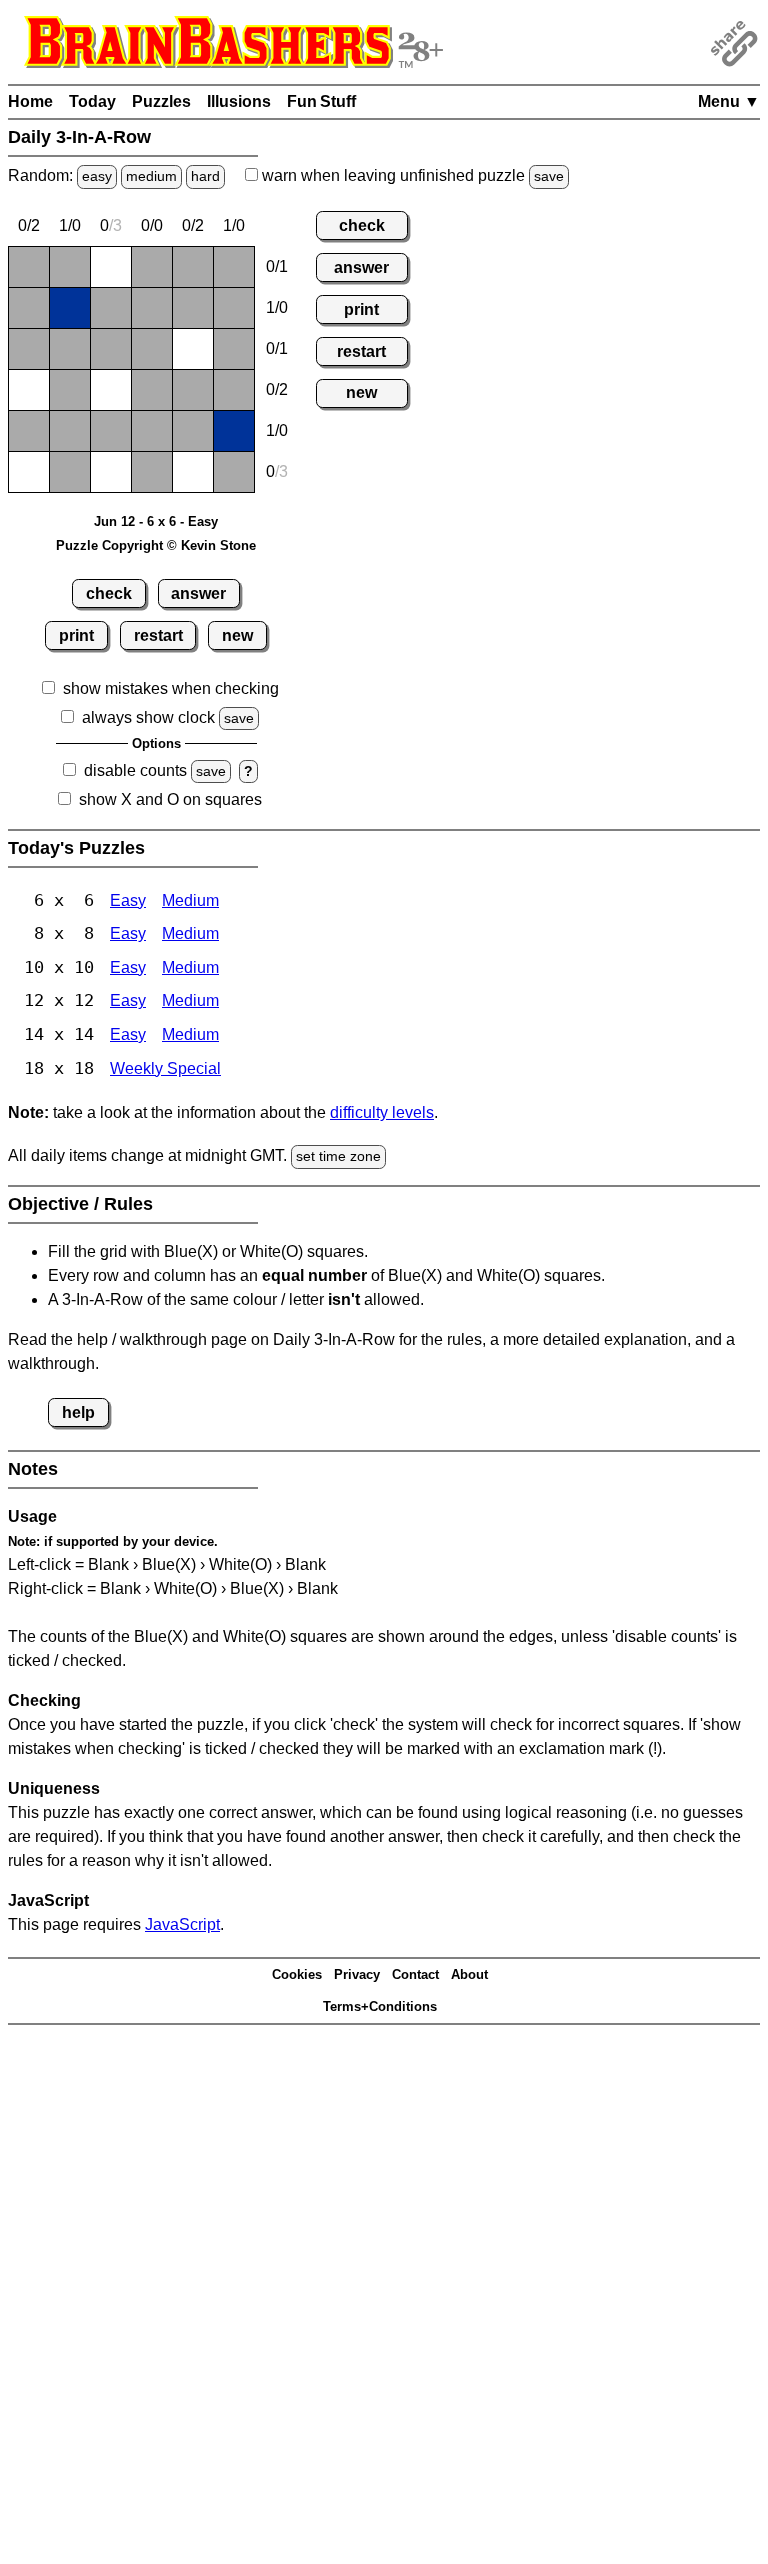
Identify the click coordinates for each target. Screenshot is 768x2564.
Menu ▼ (729, 101)
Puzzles (161, 101)
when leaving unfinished (411, 175)
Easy (128, 900)
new (237, 635)
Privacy (357, 1974)
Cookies (297, 1974)
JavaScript (182, 1924)
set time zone (338, 1156)
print (76, 635)
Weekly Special (165, 1068)
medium (151, 176)
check (109, 593)
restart (158, 635)
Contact (415, 1974)
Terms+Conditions (380, 2006)
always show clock (148, 717)
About (469, 1974)
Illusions (239, 101)
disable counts (135, 770)
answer (198, 593)
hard (205, 176)
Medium (190, 900)
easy (97, 176)
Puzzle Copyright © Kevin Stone (156, 545)
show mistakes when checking (171, 688)
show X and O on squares (170, 799)
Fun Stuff (321, 101)
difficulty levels (382, 1112)
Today (92, 101)
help (78, 1412)
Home (30, 101)
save (549, 176)
